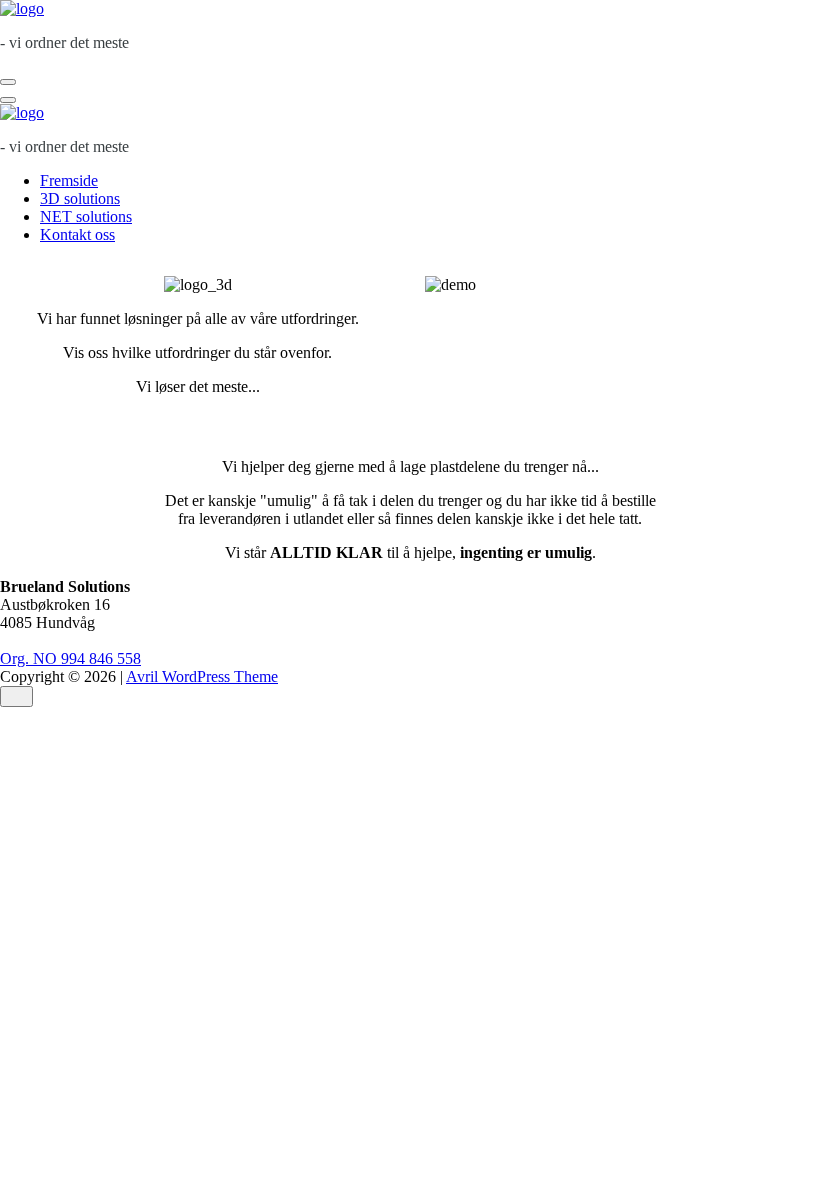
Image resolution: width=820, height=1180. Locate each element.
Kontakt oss (77, 234)
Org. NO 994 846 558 (70, 658)
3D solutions (80, 198)
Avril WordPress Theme (202, 676)
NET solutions (86, 216)
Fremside (69, 180)
